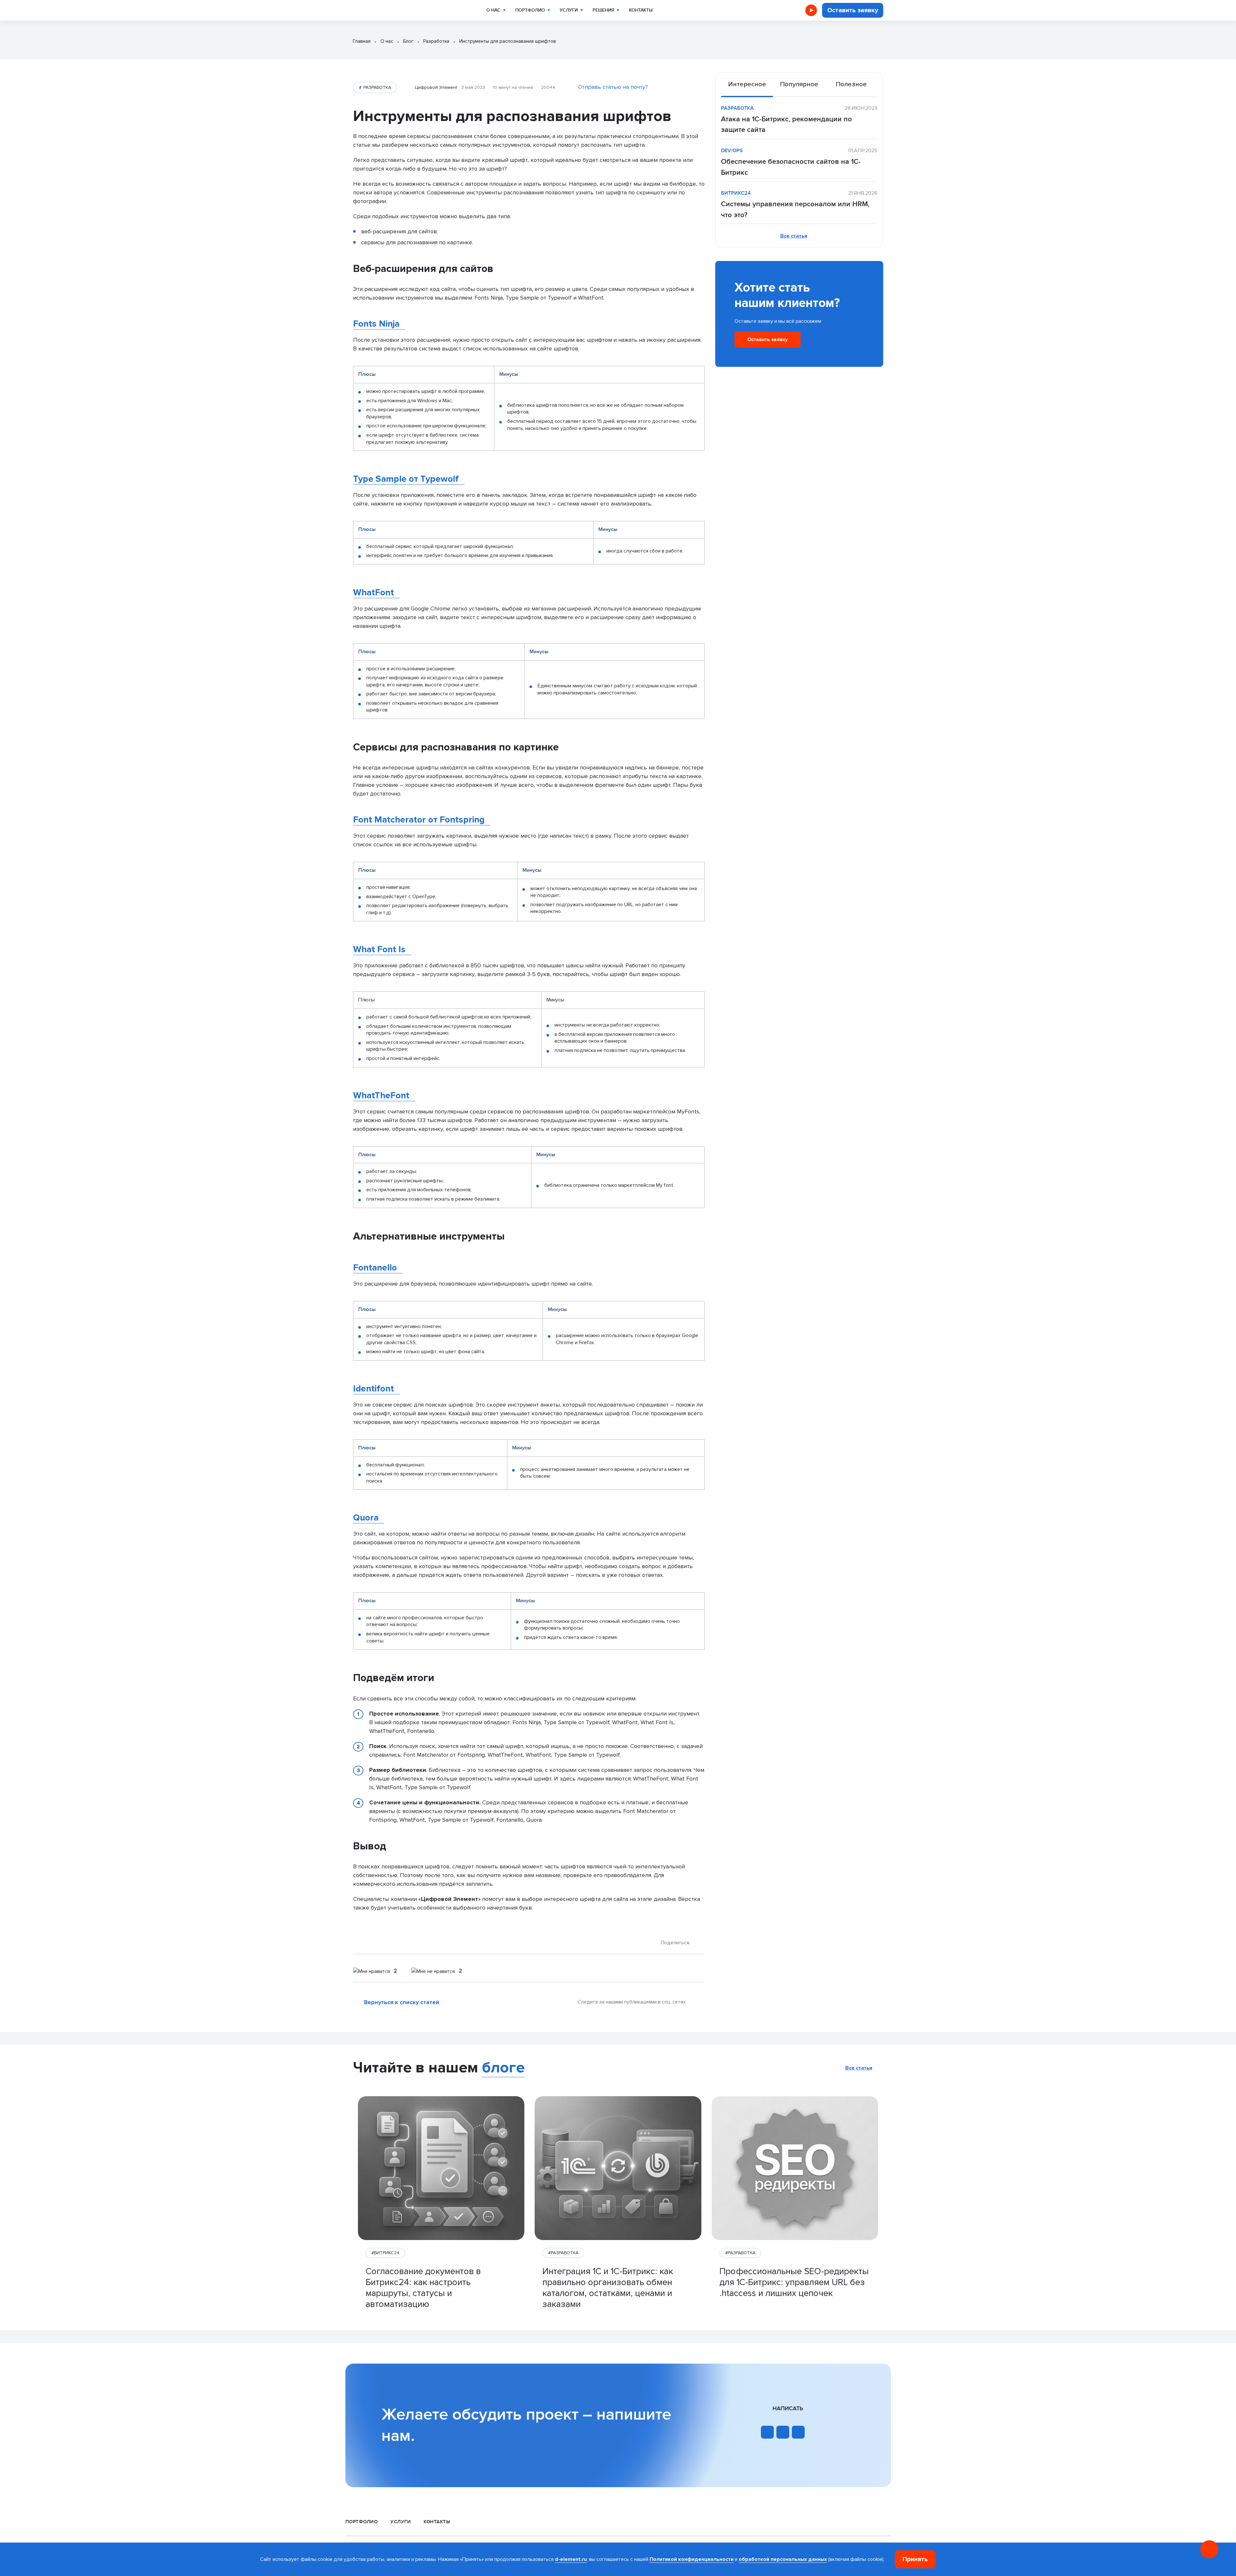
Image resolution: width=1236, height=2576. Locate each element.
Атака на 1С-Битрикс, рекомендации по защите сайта (787, 125)
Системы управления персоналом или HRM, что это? (795, 210)
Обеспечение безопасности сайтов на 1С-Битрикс (791, 167)
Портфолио (530, 10)
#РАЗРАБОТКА (563, 2253)
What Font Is (379, 949)
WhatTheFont (381, 1095)
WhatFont (374, 592)
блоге (503, 2068)
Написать (788, 2409)
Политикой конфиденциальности (692, 2559)
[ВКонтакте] (700, 1943)
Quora (366, 1518)
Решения (603, 10)
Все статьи (794, 236)
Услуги (569, 10)
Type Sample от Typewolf (406, 479)
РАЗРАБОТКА (377, 87)
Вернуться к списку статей (402, 2002)
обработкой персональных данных (783, 2559)
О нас (493, 10)
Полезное (851, 84)
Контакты (641, 10)
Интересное (747, 84)
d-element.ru (571, 2559)
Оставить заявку (853, 10)
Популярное (799, 84)
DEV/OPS (732, 151)
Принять (915, 2559)
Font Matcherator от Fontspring (419, 820)
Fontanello (375, 1268)
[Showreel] (811, 10)
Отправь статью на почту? (613, 87)
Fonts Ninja (376, 324)
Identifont (374, 1389)
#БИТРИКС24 (385, 2253)
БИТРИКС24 (736, 193)
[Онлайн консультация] (1209, 2549)
